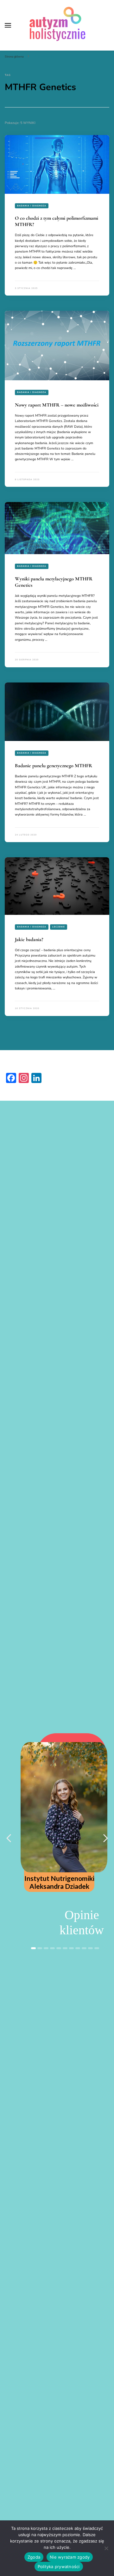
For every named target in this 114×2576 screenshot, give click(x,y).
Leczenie (59, 927)
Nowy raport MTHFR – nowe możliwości (57, 405)
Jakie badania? (29, 939)
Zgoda (34, 2557)
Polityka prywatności (59, 2567)
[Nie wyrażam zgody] (106, 2548)
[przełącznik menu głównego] (8, 25)
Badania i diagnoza (32, 206)
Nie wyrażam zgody (70, 2557)
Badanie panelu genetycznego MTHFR (54, 766)
